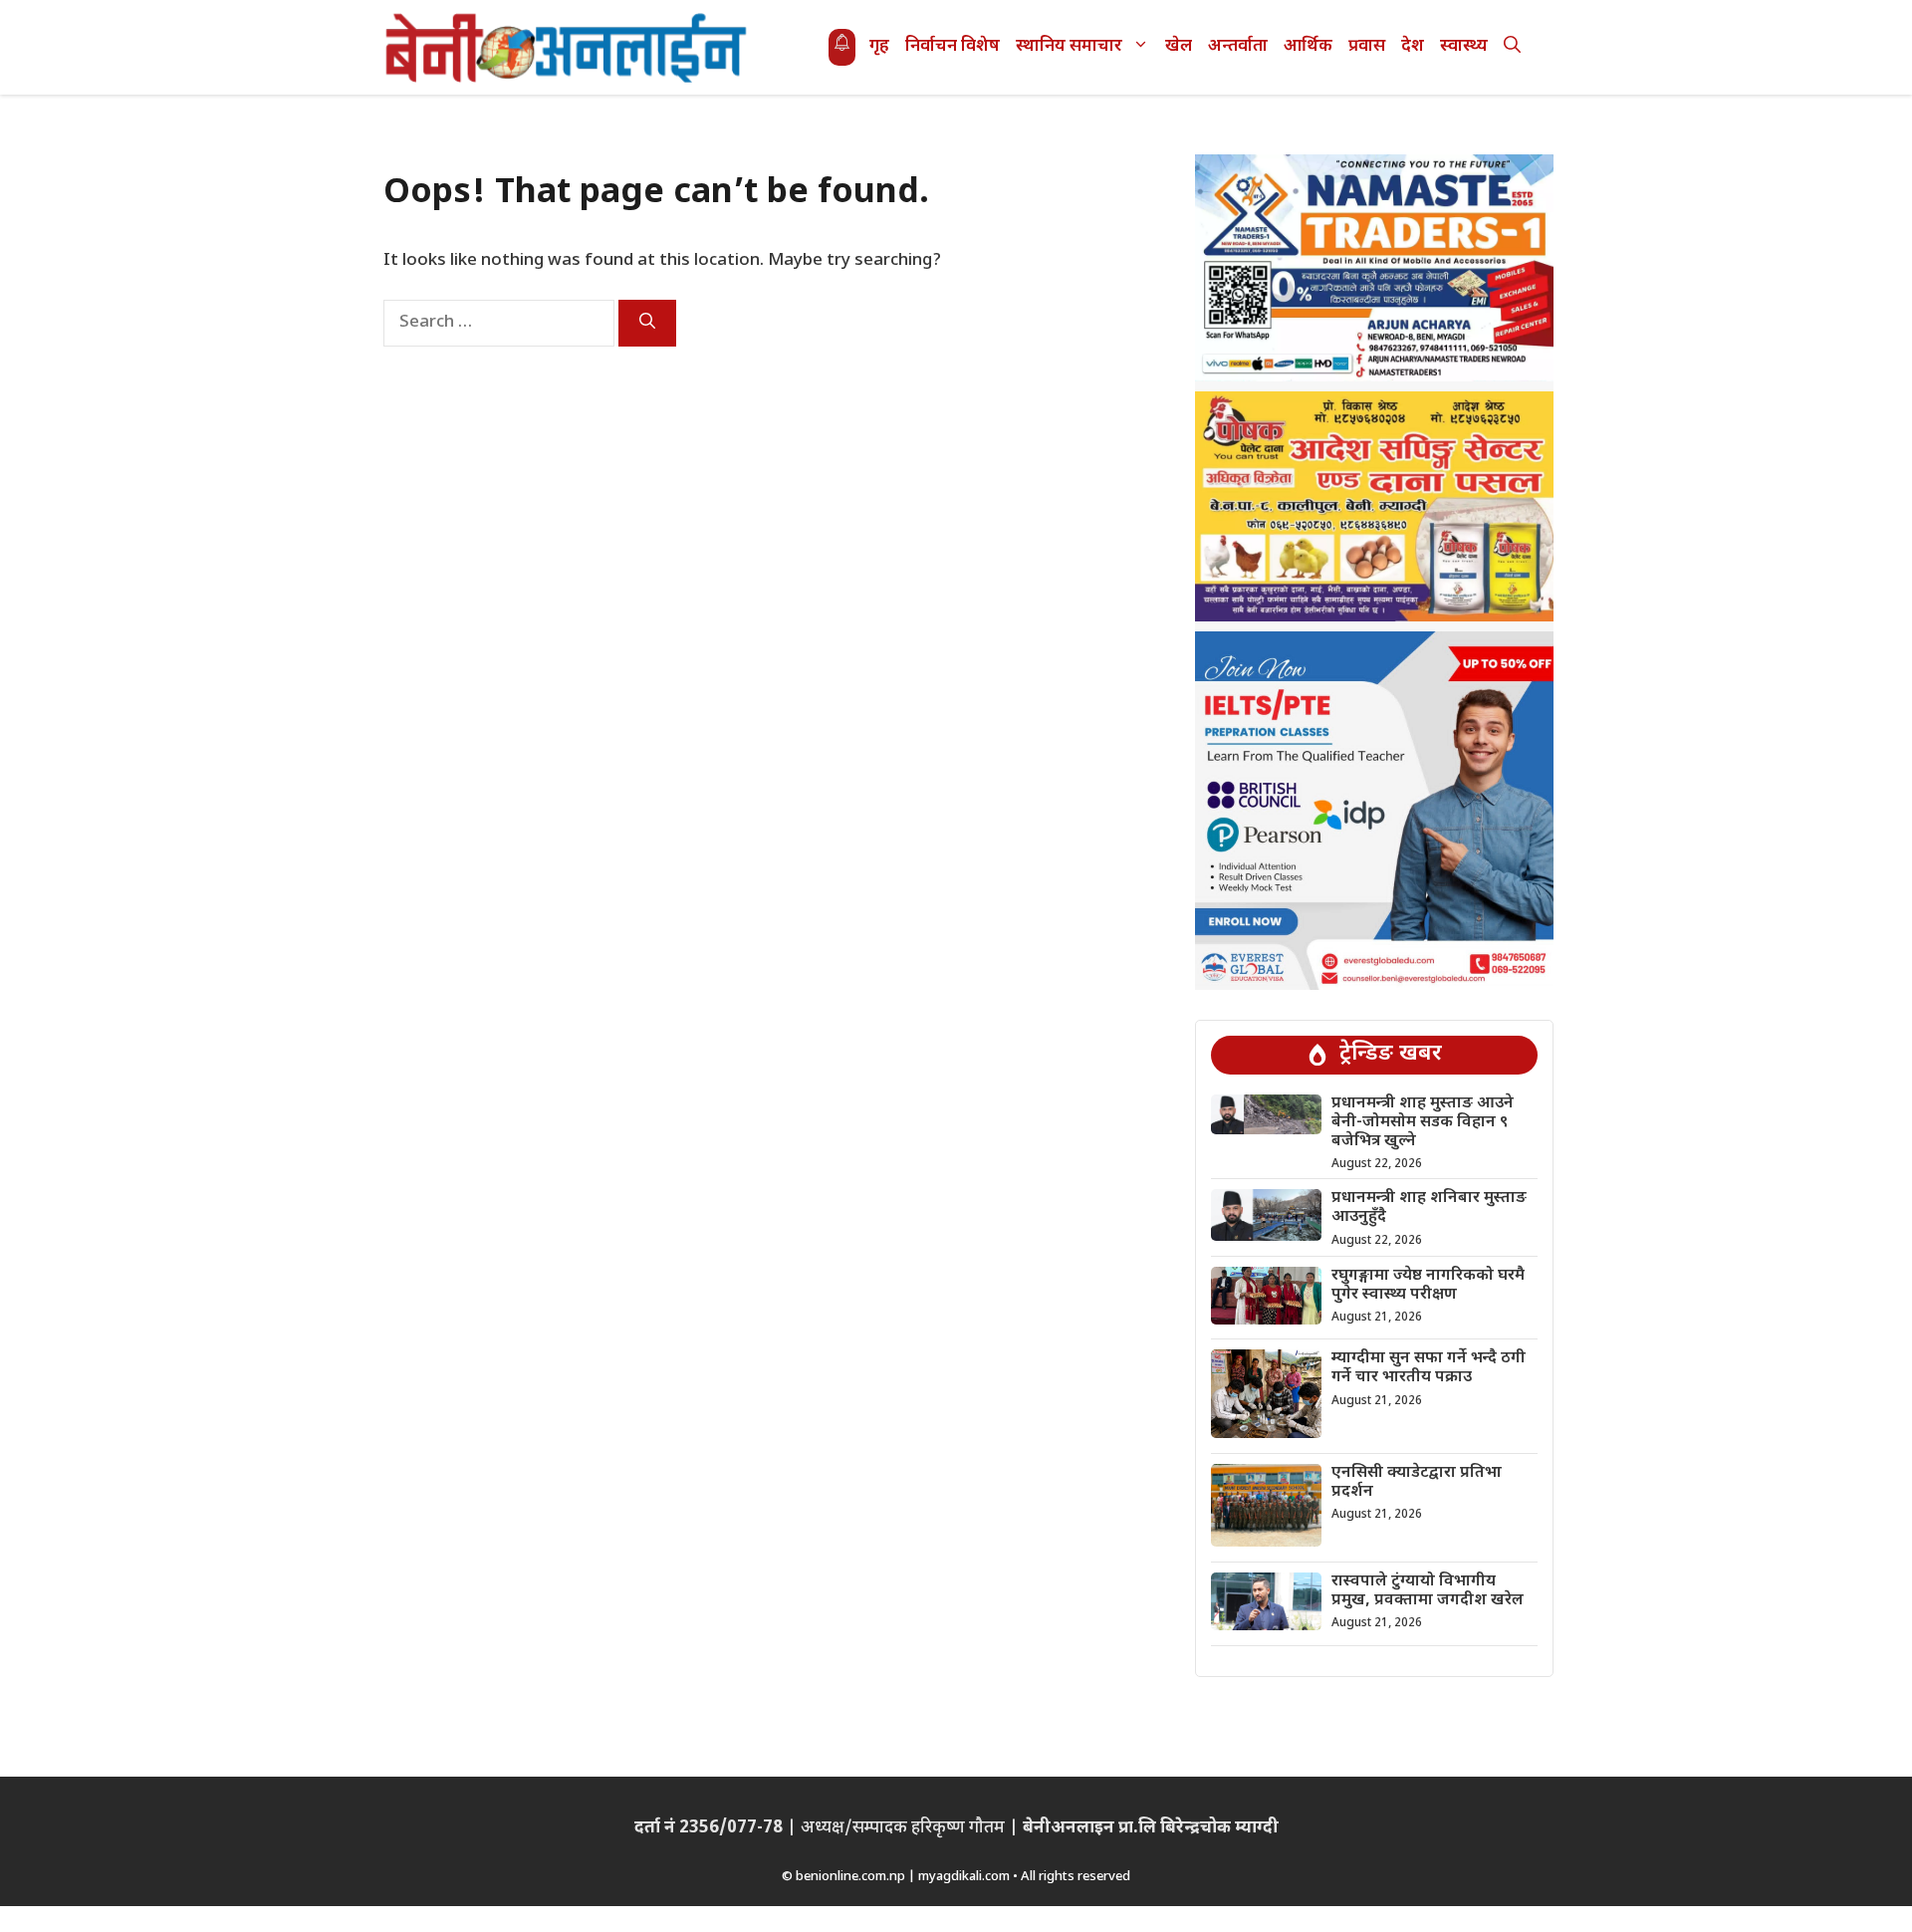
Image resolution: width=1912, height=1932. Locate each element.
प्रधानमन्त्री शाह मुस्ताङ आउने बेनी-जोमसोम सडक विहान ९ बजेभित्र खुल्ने (1423, 1123)
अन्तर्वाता (1238, 47)
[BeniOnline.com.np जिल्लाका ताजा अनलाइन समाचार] (568, 47)
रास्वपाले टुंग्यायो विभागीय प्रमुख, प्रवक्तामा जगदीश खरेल (1428, 1591)
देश (1413, 47)
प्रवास (1367, 47)
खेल (1179, 47)
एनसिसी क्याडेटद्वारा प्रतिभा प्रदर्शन (1417, 1483)
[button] (1512, 47)
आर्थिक (1308, 47)
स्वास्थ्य (1464, 47)
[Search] (647, 323)
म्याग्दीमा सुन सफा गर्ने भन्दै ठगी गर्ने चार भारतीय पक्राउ (1429, 1368)
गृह (879, 47)
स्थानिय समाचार (1069, 47)
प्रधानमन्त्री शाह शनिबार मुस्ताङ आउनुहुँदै (1429, 1208)
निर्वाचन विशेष (953, 47)
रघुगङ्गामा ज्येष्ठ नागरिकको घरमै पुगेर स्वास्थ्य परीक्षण (1428, 1286)
